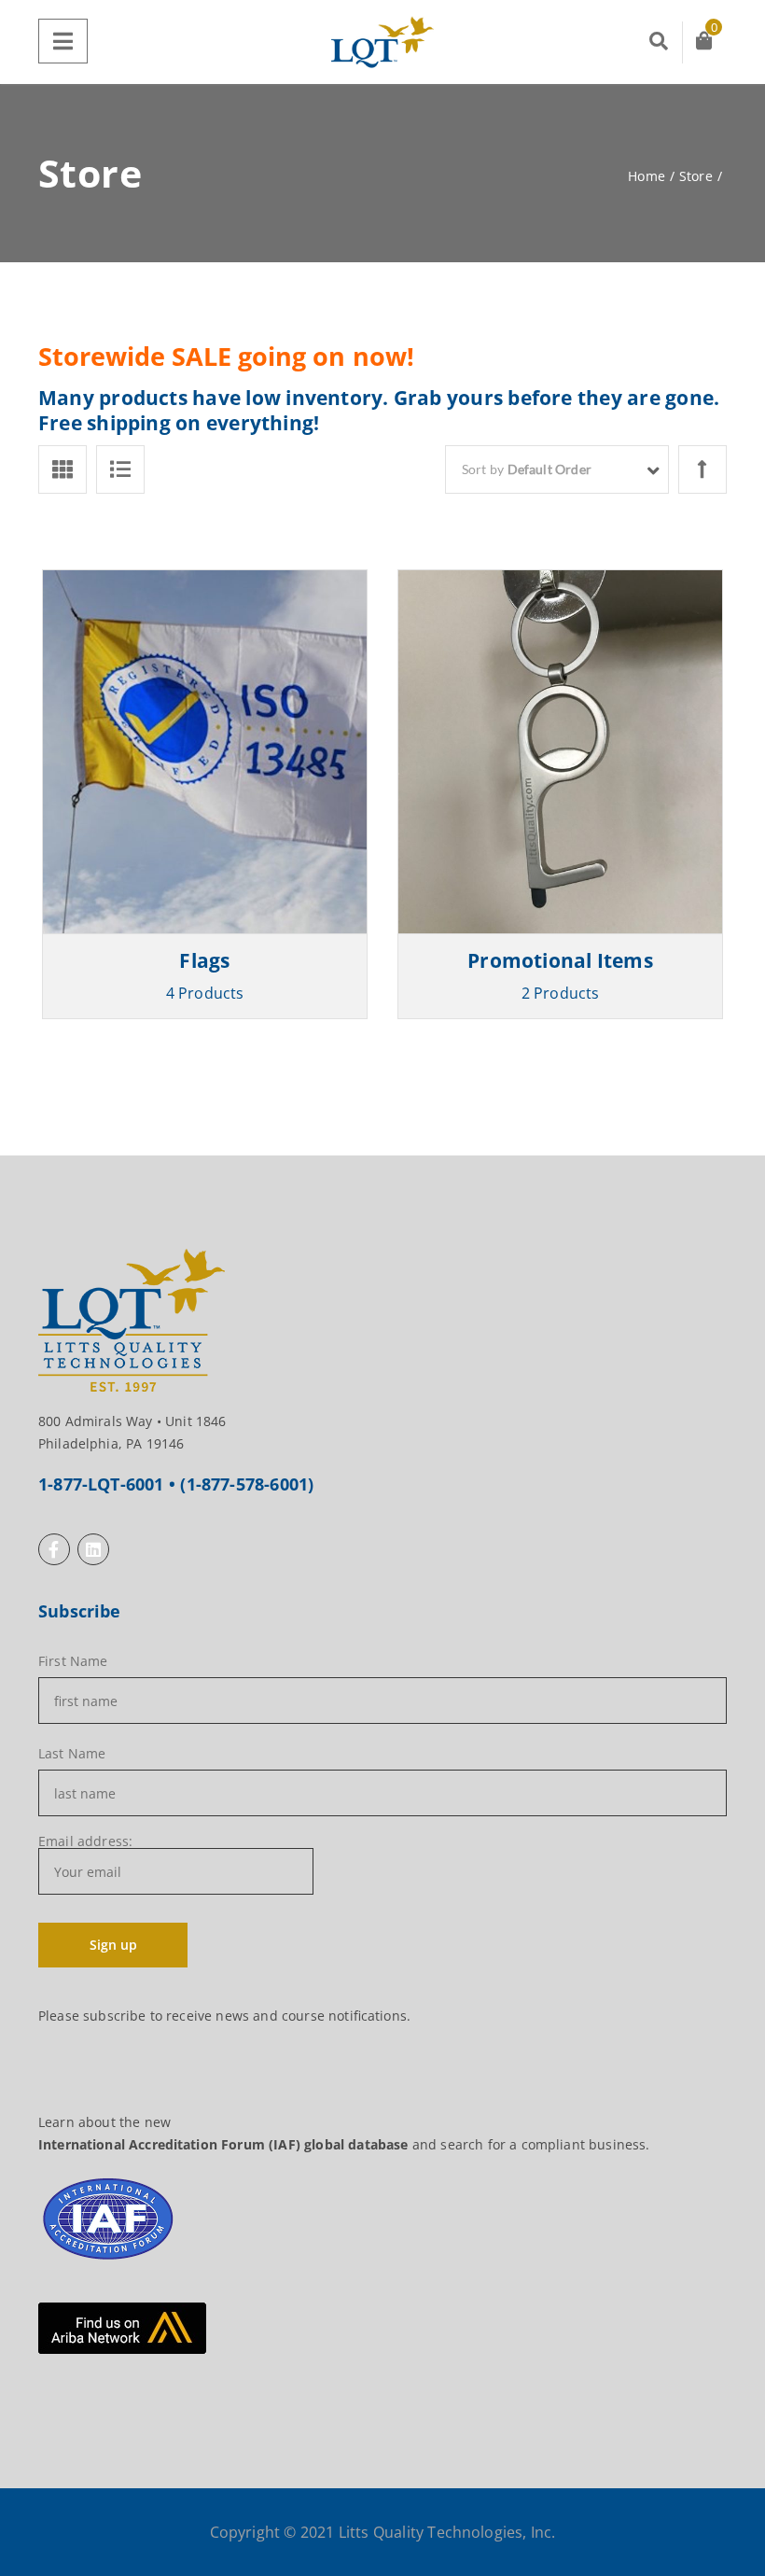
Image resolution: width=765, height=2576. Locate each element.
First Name (73, 1661)
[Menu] (63, 41)
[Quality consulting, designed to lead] (382, 42)
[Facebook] (54, 1549)
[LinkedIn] (93, 1549)
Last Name (72, 1754)
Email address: (85, 1842)
